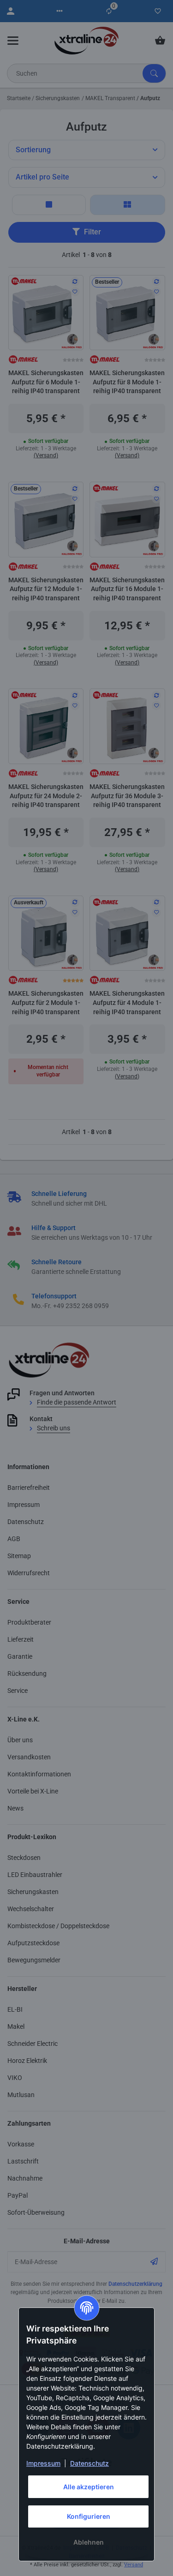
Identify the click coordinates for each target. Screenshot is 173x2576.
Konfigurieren (89, 2516)
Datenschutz (89, 2463)
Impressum (43, 2463)
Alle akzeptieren (89, 2487)
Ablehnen (89, 2542)
